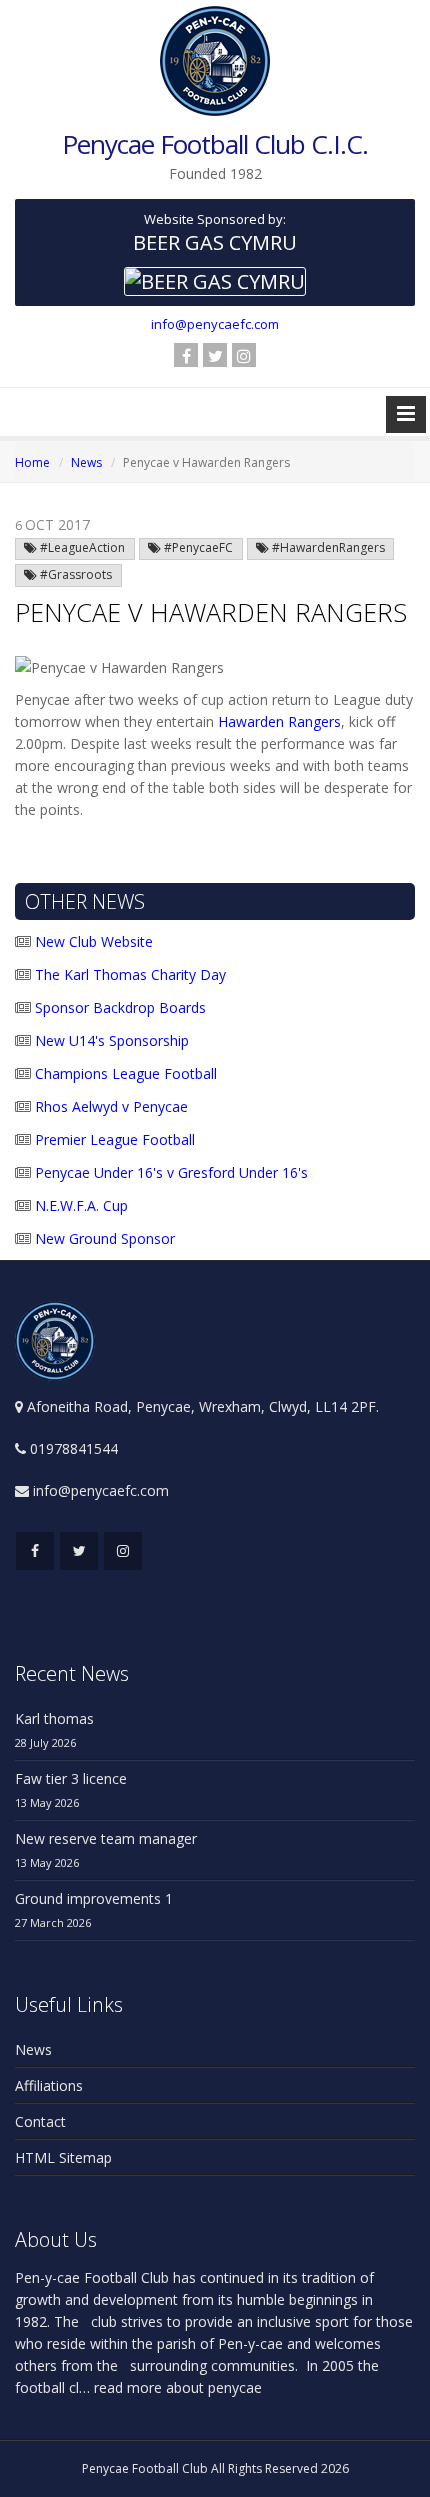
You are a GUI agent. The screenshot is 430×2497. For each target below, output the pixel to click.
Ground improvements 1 (94, 1898)
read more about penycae (176, 2387)
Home (32, 462)
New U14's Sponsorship (110, 1040)
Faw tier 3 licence (71, 1778)
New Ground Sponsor (103, 1238)
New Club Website (92, 941)
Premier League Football (113, 1139)
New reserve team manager (106, 1838)
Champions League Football (124, 1073)
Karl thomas (54, 1718)
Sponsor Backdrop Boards (118, 1007)
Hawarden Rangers (279, 721)
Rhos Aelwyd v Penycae (109, 1106)
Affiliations (49, 2085)
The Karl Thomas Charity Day (128, 974)
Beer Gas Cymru (215, 242)
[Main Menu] (406, 414)
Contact (40, 2121)
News (86, 462)
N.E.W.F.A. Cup (79, 1205)
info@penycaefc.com (215, 324)
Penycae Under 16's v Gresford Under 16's (169, 1172)
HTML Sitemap (63, 2157)
